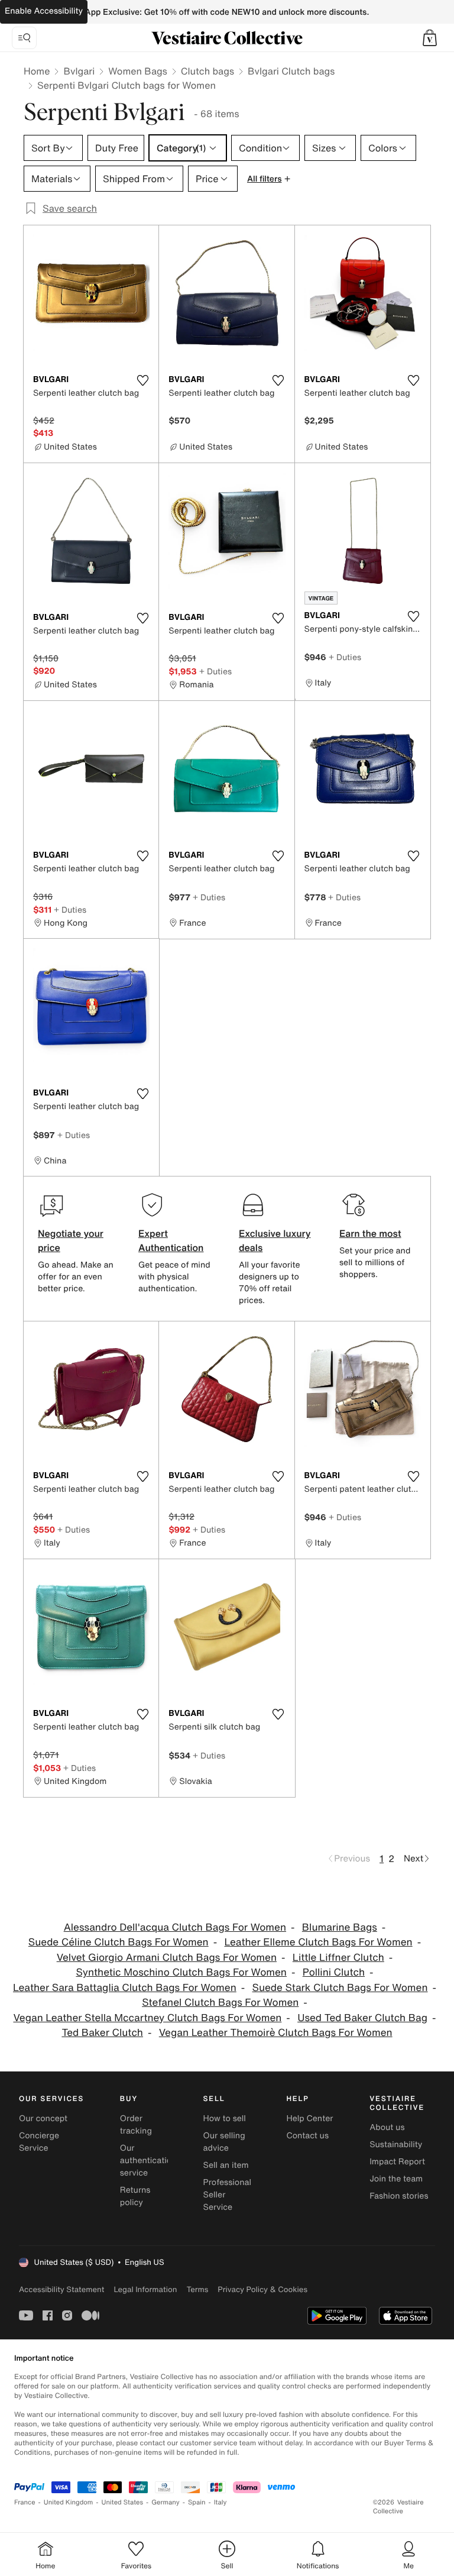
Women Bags (138, 71)
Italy (220, 2502)
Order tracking (136, 2125)
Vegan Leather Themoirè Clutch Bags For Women (276, 2033)
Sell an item (226, 2165)
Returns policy (135, 2196)
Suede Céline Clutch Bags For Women (119, 1942)
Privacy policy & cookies (262, 2289)
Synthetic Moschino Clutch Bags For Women (181, 1972)
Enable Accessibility (44, 11)
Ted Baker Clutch (102, 2033)
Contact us (307, 2136)
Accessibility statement (61, 2289)
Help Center (309, 2118)
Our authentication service (148, 2160)
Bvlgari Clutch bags (291, 71)
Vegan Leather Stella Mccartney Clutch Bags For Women (147, 2018)
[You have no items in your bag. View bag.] (430, 38)
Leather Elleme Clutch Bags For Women (319, 1942)
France (25, 2502)
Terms (197, 2289)
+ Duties (215, 671)
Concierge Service (39, 2142)
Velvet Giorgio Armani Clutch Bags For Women (167, 1958)
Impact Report (397, 2162)
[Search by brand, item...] (24, 38)
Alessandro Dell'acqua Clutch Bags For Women (175, 1927)
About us (387, 2127)
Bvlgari (79, 71)
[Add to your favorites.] (142, 380)
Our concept (43, 2118)
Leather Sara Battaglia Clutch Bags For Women (125, 1988)
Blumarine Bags (340, 1927)
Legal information (145, 2289)
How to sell (225, 2118)
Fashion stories (399, 2196)
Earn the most (370, 1233)
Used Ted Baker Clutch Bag (362, 2018)
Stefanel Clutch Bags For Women (220, 2003)
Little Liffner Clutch (338, 1958)
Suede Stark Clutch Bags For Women (340, 1988)
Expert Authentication (171, 1240)
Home (37, 71)
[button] (430, 38)
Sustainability (396, 2144)
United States (123, 2502)
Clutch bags (207, 71)
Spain (197, 2502)
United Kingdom (69, 2502)
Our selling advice (224, 2142)
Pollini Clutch (334, 1972)
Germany (166, 2502)
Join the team (396, 2179)
